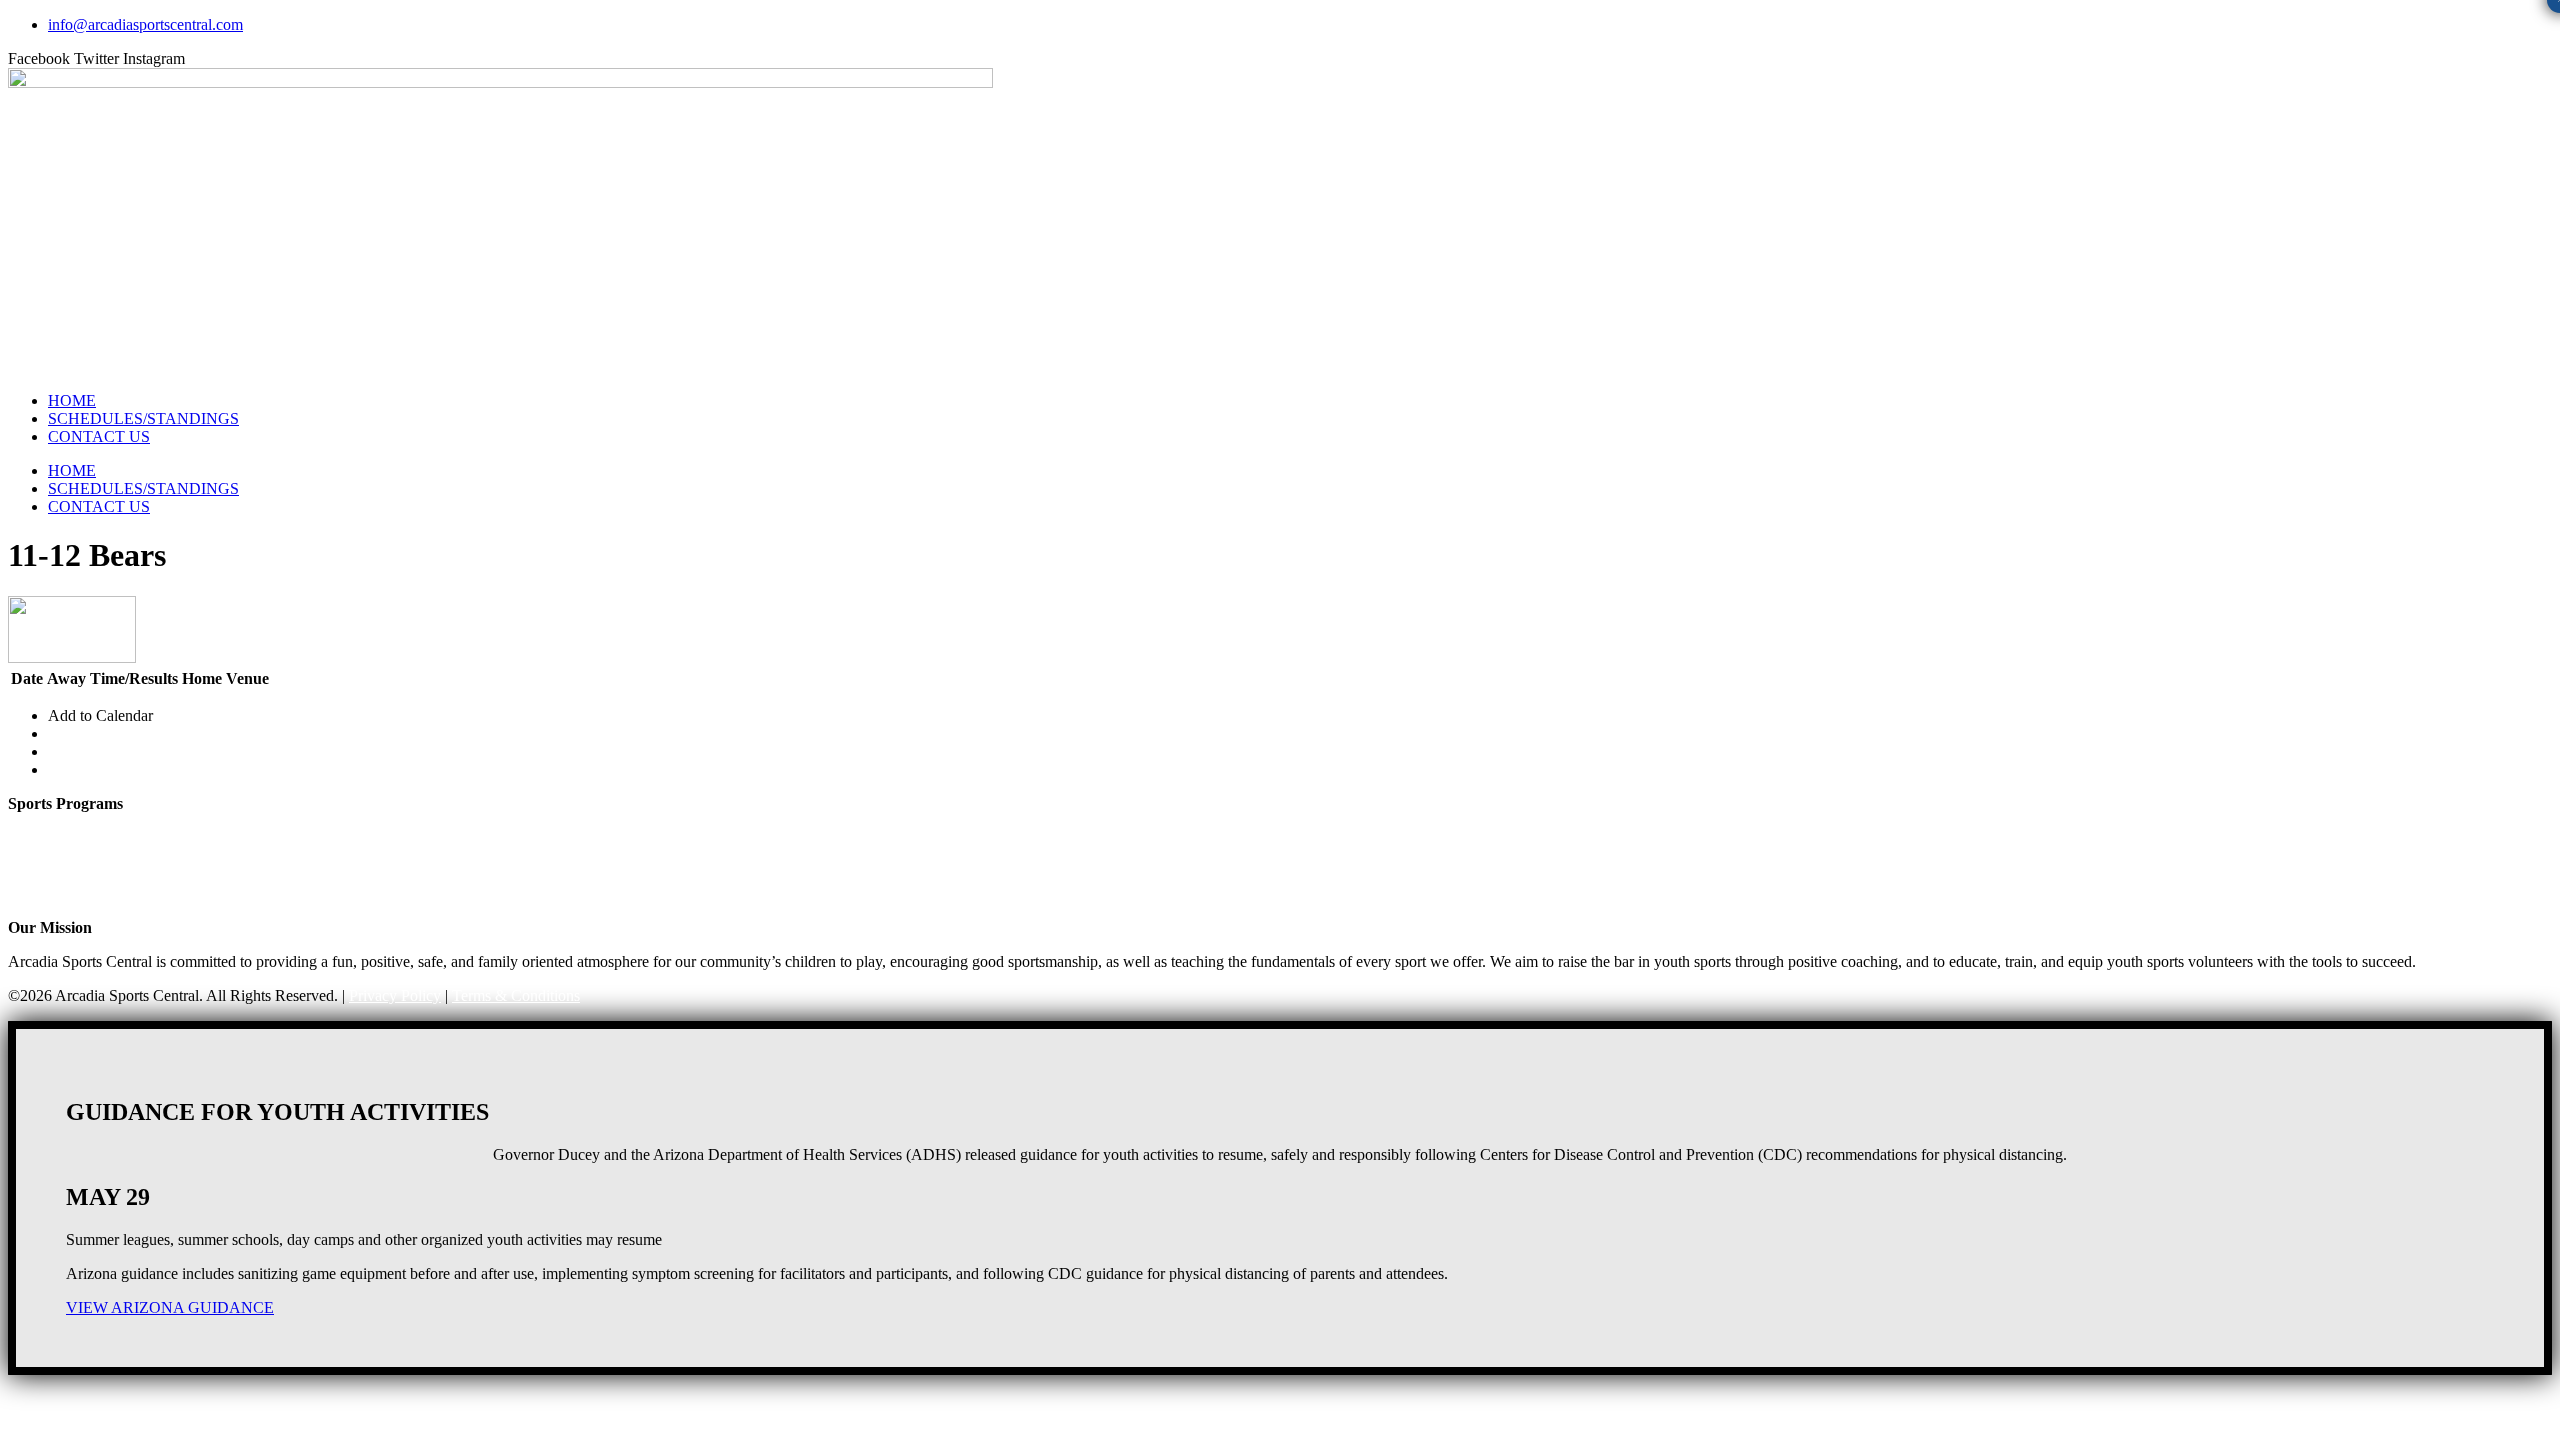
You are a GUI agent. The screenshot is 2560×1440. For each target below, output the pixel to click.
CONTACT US (99, 436)
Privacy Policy (395, 995)
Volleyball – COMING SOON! (108, 875)
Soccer (29, 857)
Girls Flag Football (67, 821)
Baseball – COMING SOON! (103, 893)
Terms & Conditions (516, 995)
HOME (72, 400)
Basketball (41, 839)
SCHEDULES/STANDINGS (143, 418)
